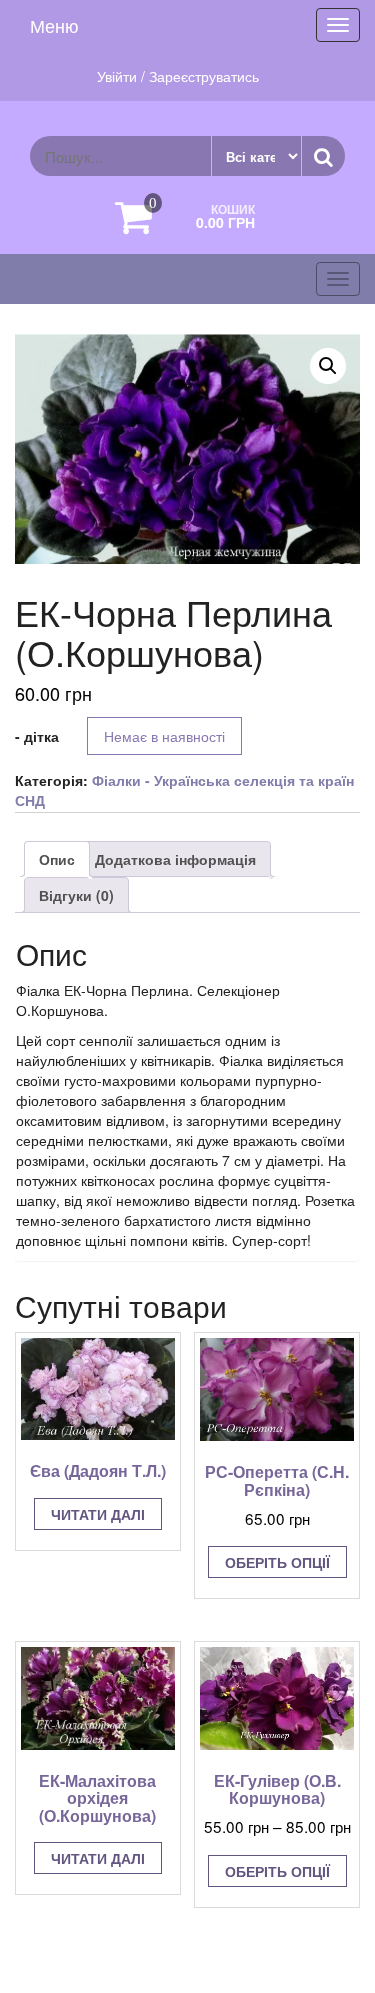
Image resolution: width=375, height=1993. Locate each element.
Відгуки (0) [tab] (76, 895)
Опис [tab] (57, 859)
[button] (328, 366)
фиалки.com (63, 281)
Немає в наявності (164, 736)
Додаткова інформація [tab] (175, 859)
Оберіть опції (277, 1562)
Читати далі (98, 1514)
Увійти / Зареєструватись (178, 76)
